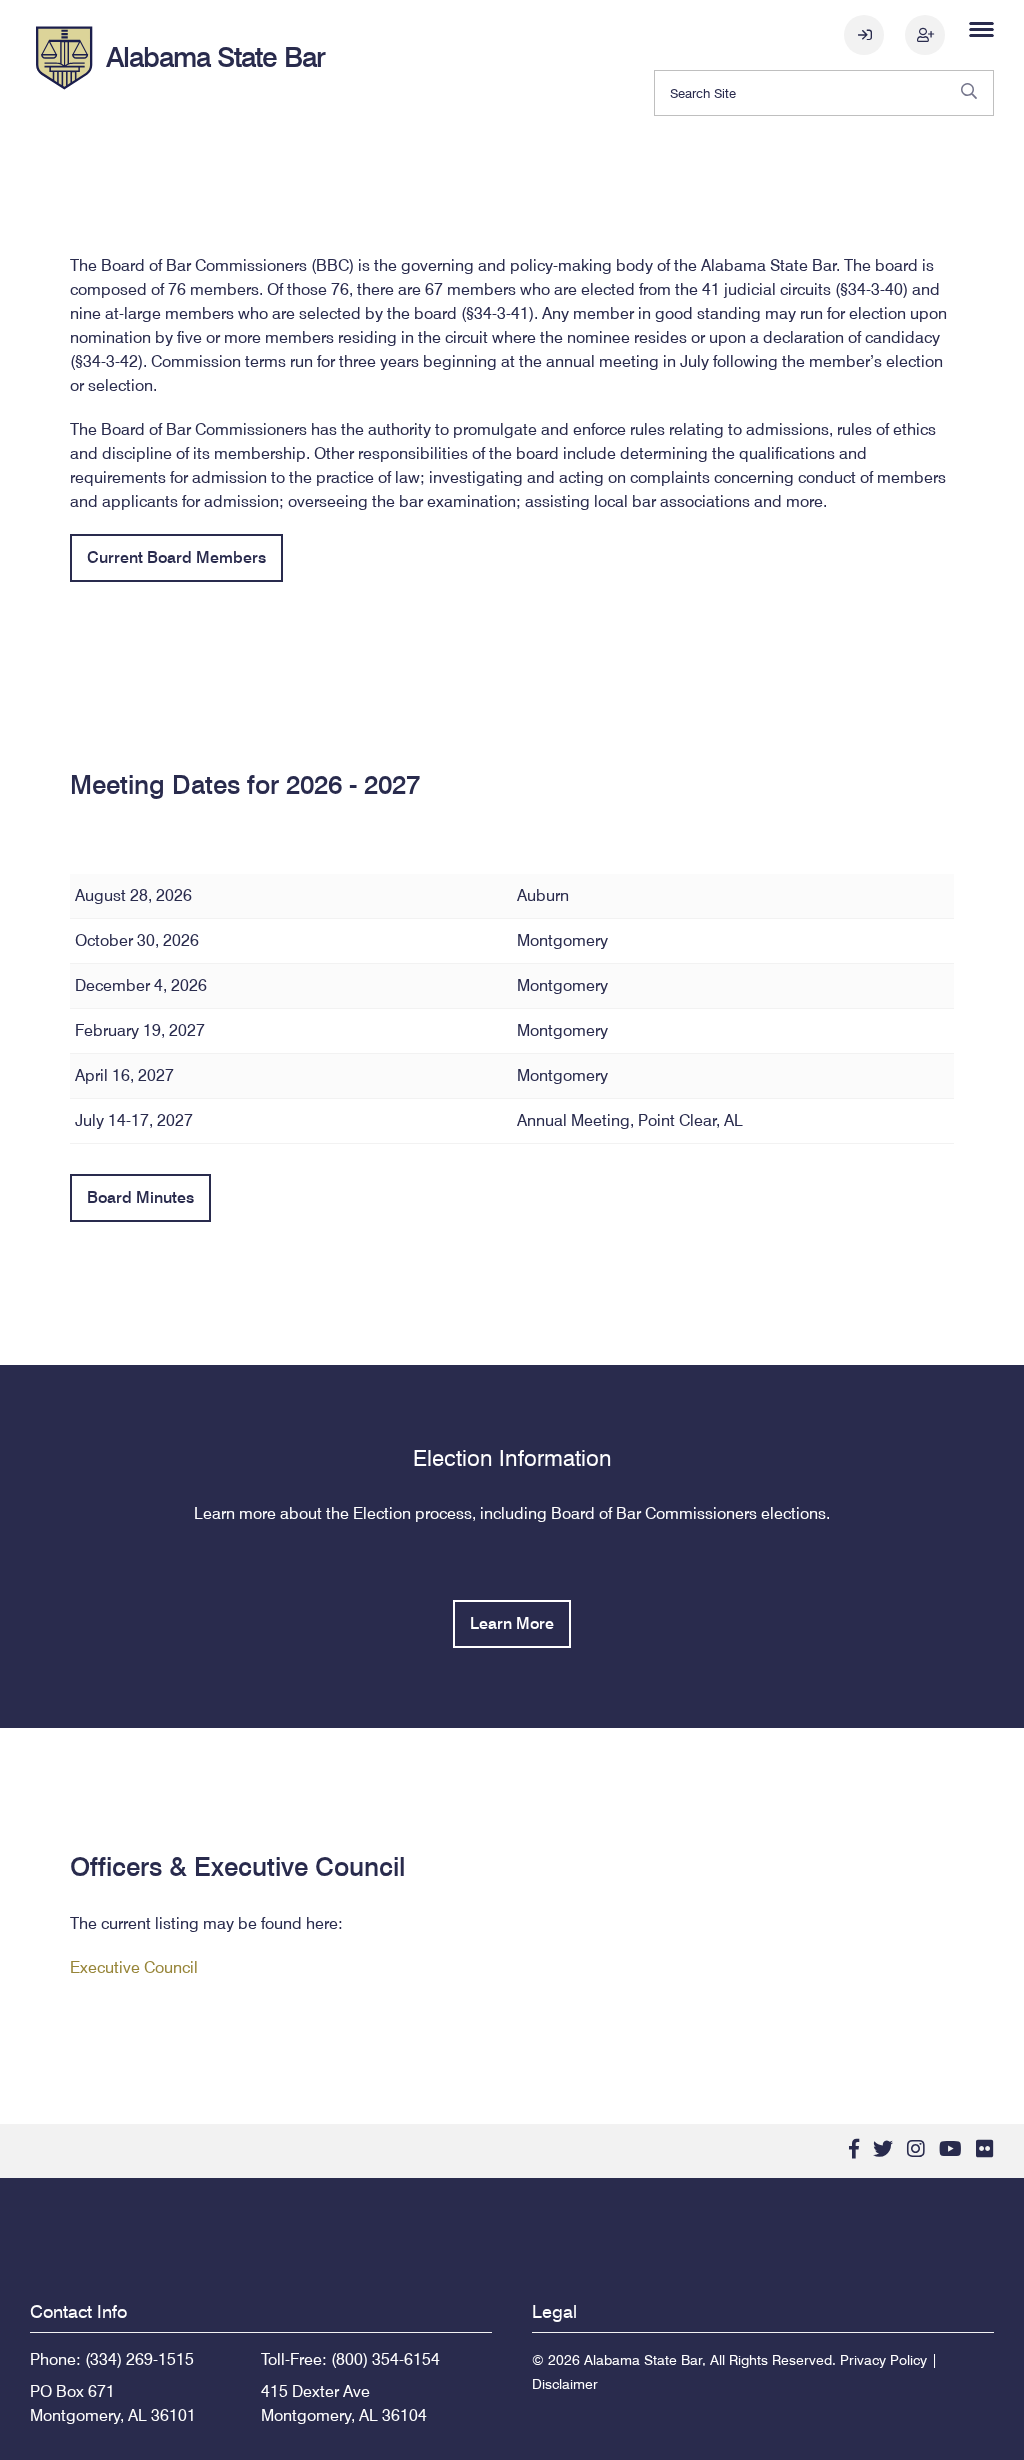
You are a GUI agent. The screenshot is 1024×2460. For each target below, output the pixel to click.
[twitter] (883, 2149)
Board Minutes (140, 1197)
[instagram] (916, 2149)
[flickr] (985, 2149)
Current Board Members (176, 557)
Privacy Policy (883, 2360)
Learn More (512, 1623)
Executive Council (134, 1967)
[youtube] (950, 2149)
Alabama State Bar (215, 57)
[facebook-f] (854, 2149)
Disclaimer (565, 2384)
